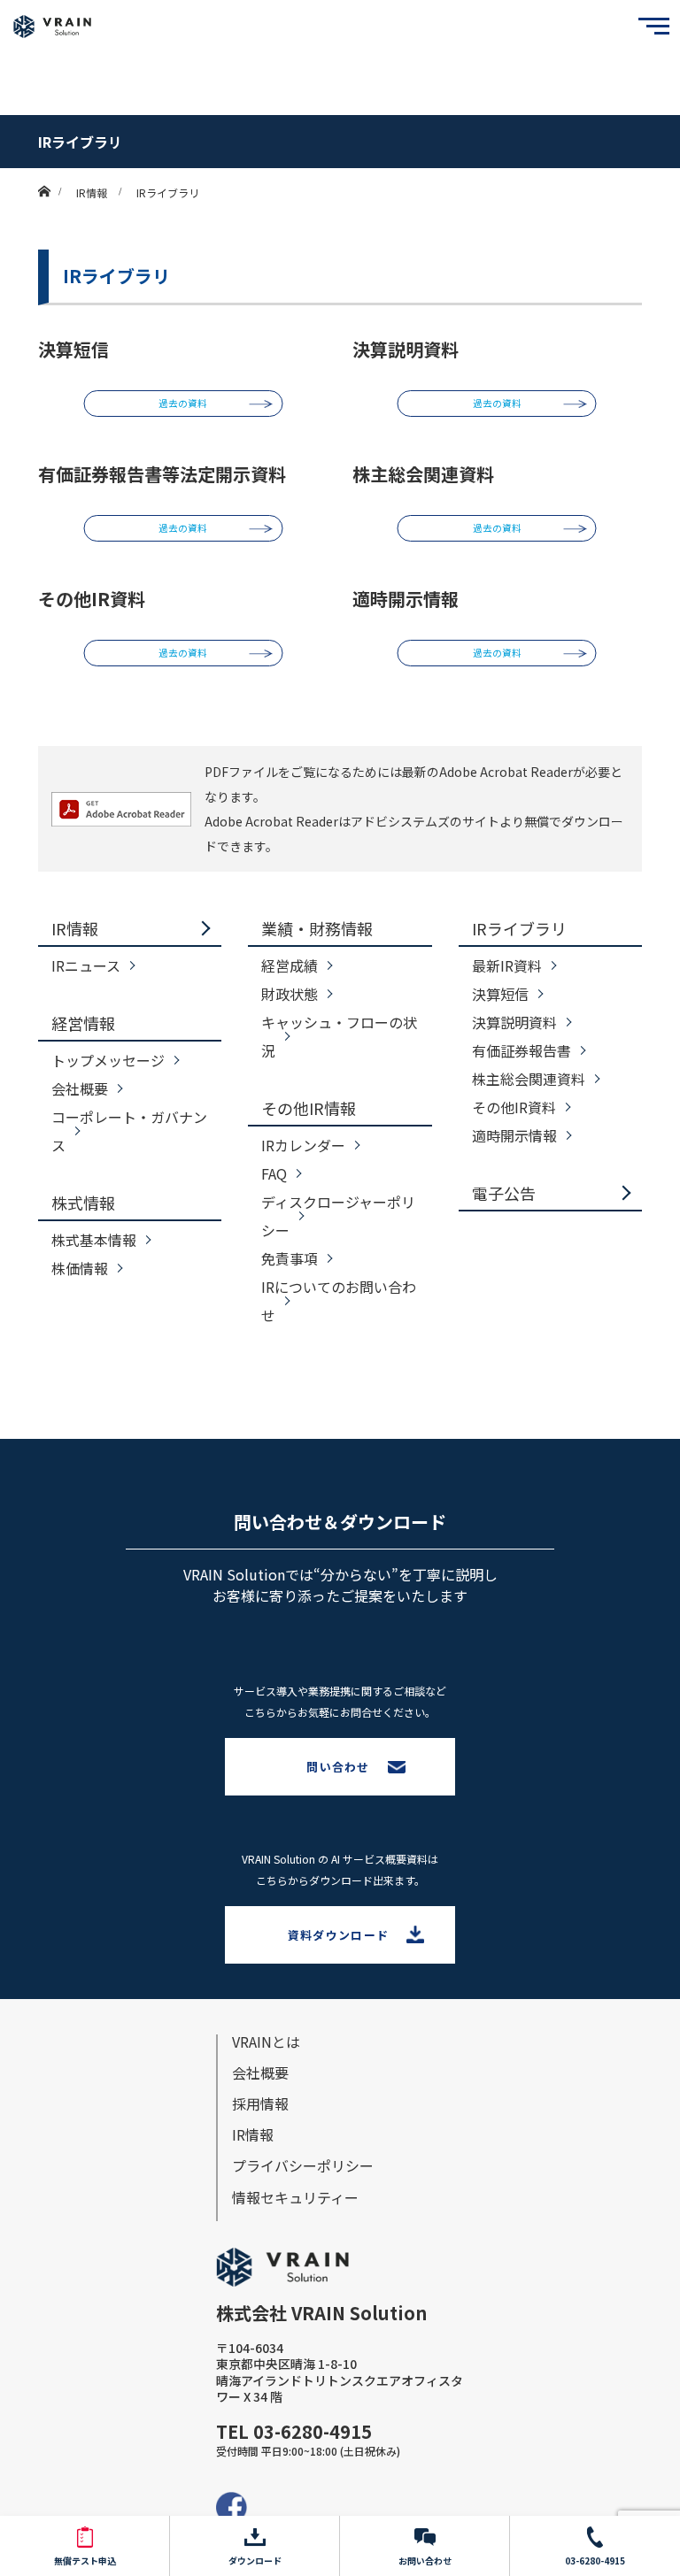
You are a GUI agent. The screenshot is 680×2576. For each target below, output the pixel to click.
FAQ (274, 1173)
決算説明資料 (514, 1022)
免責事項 (290, 1258)
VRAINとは (266, 2042)
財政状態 (290, 994)
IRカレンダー (303, 1145)
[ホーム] (44, 175)
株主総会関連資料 (529, 1079)
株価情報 (80, 1268)
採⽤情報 (260, 2103)
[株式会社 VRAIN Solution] (52, 27)
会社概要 (80, 1088)
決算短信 (500, 994)
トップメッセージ (108, 1060)
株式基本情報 (94, 1240)
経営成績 (290, 965)
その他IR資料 (514, 1107)
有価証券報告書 (522, 1050)
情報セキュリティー (295, 2197)
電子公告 (504, 1193)
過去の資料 (183, 403)
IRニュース (86, 965)
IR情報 (75, 928)
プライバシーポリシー (303, 2165)
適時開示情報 (514, 1135)
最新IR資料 (507, 965)
